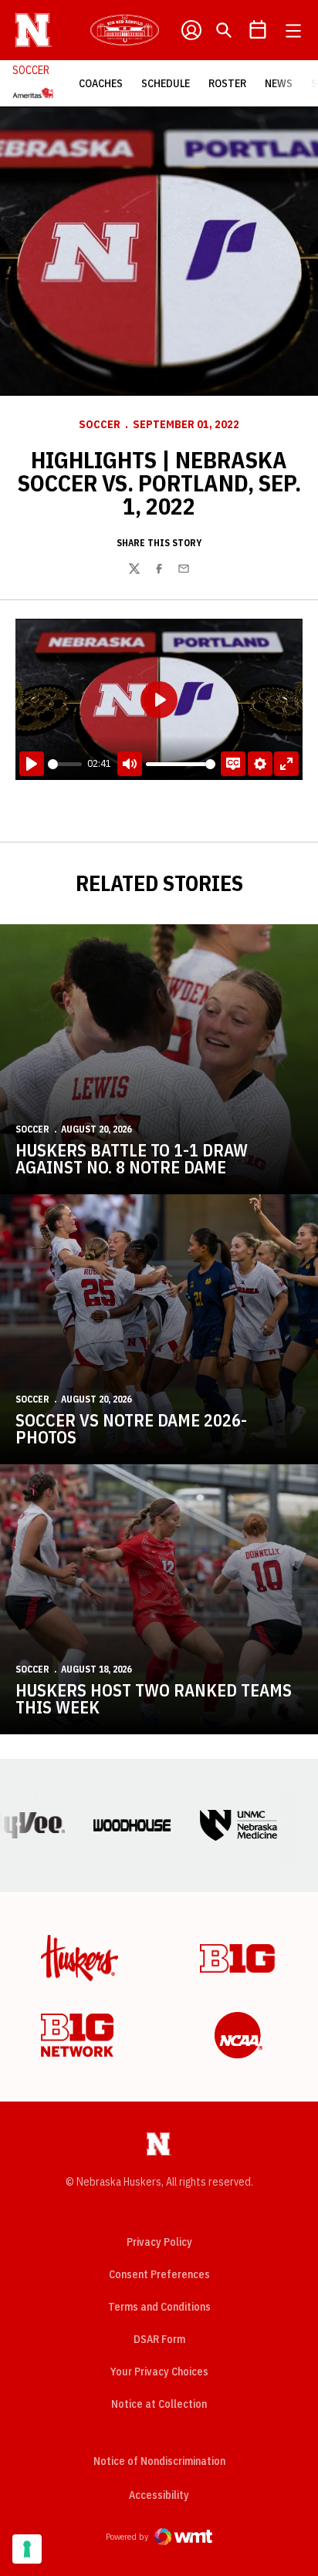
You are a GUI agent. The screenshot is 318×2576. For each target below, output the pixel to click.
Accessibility (159, 2495)
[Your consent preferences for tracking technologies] (27, 2549)
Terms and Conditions (159, 2307)
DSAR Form (159, 2339)
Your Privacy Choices (159, 2372)
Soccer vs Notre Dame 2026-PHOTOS (131, 1428)
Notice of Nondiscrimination (159, 2461)
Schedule (166, 83)
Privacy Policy (159, 2242)
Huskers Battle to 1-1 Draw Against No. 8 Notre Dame (132, 1158)
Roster (227, 83)
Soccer (100, 424)
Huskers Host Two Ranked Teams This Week (154, 1698)
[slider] (65, 764)
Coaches (101, 83)
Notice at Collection (159, 2404)
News (279, 83)
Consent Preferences (159, 2274)
